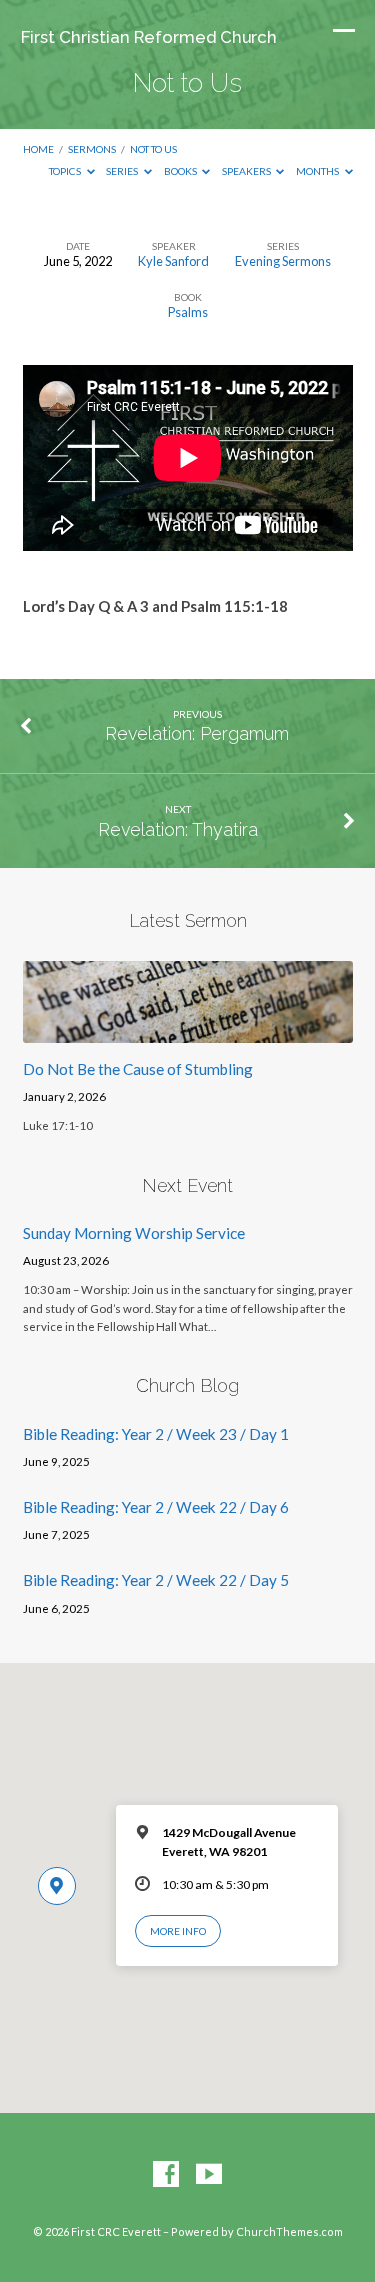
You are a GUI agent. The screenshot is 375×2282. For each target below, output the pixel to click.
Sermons (92, 149)
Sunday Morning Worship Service (134, 1233)
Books (181, 171)
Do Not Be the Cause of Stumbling (138, 1069)
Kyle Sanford (173, 261)
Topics (66, 171)
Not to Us (153, 149)
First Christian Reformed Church (149, 37)
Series (123, 171)
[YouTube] (209, 2175)
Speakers (247, 171)
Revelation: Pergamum (197, 733)
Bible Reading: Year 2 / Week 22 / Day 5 (156, 1580)
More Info (178, 1931)
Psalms (188, 312)
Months (318, 171)
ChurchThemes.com (289, 2231)
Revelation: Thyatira (178, 829)
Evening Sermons (283, 261)
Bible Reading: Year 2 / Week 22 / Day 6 (156, 1507)
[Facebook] (166, 2175)
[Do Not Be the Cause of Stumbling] (188, 1031)
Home (38, 149)
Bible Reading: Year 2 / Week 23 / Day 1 (156, 1434)
